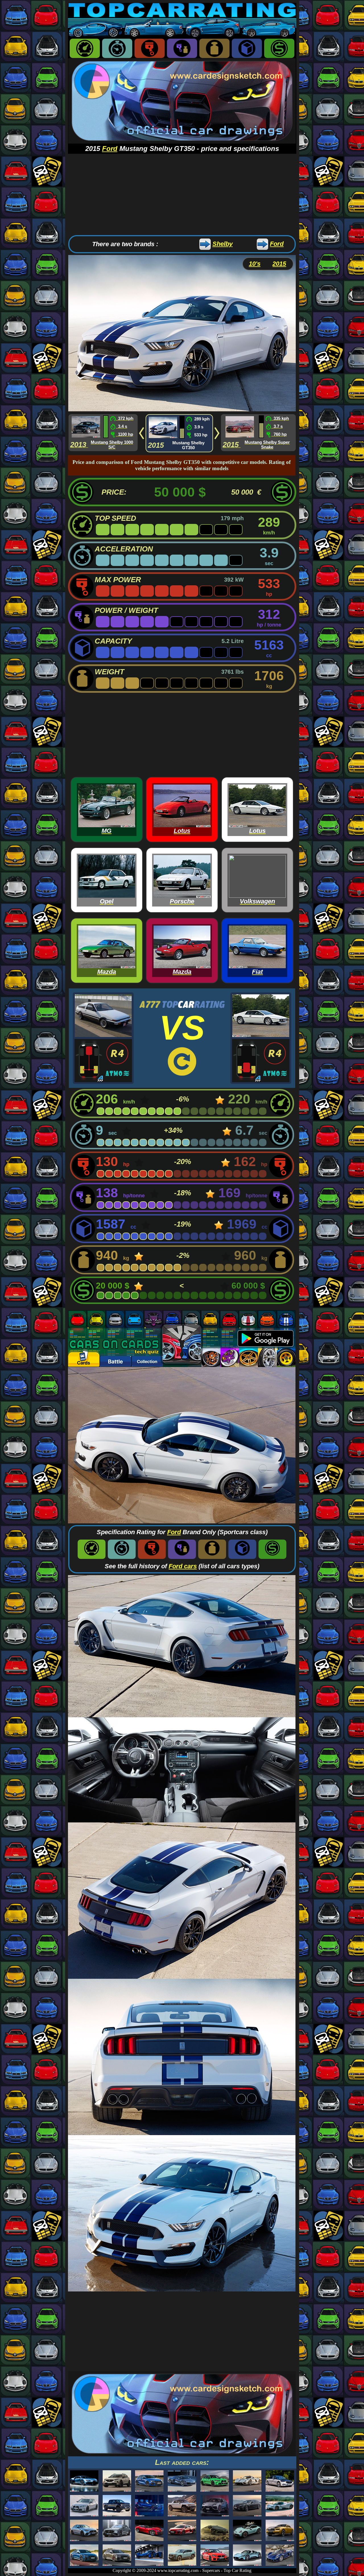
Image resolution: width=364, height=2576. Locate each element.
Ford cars (183, 1566)
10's (255, 264)
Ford (110, 149)
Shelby (223, 244)
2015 (279, 264)
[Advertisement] (182, 194)
